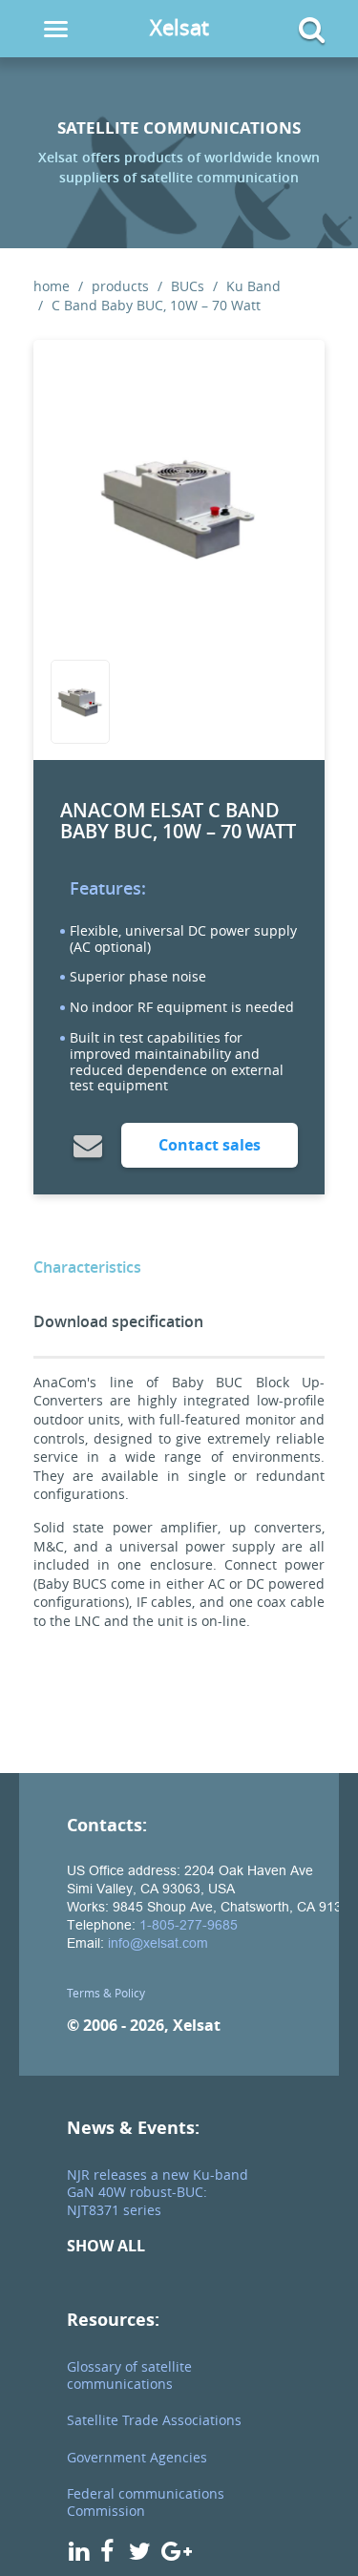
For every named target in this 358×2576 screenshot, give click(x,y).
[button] (295, 29)
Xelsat (179, 27)
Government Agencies (137, 2457)
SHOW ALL (106, 2246)
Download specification (118, 1321)
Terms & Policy (106, 1993)
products (120, 286)
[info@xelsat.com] (88, 1145)
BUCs (188, 286)
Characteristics (87, 1267)
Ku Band (253, 286)
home (52, 286)
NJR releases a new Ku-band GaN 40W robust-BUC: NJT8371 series (158, 2192)
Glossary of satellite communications (129, 2375)
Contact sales (210, 1145)
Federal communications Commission (146, 2502)
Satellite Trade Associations (154, 2420)
